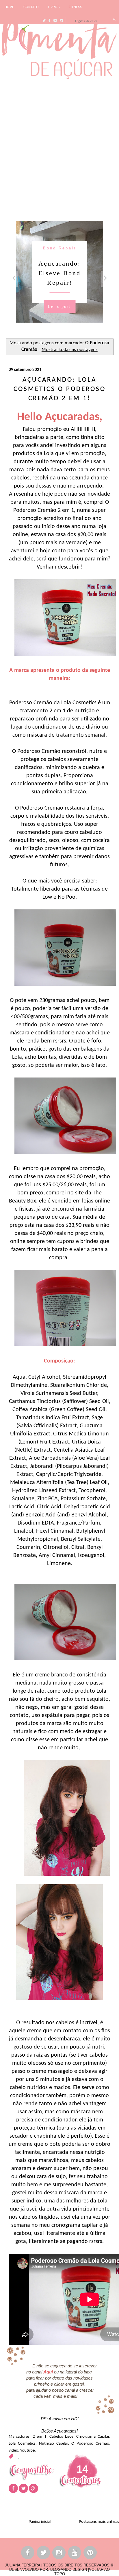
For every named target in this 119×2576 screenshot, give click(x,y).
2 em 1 (40, 2437)
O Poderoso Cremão (90, 2444)
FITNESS (75, 7)
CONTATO (31, 7)
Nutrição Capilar (53, 2444)
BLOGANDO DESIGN (69, 2569)
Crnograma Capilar (93, 2437)
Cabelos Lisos (61, 2437)
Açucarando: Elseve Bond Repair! (59, 273)
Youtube (27, 2451)
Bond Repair (60, 248)
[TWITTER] (44, 2554)
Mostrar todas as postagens (70, 350)
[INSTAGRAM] (59, 2554)
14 (82, 2469)
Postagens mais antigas (99, 2522)
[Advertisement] (59, 149)
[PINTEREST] (90, 2554)
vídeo (13, 2451)
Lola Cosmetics (22, 2444)
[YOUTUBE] (75, 2554)
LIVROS (54, 7)
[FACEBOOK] (28, 2554)
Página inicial (40, 2522)
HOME (9, 7)
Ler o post (59, 306)
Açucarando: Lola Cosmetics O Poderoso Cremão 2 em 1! (60, 389)
